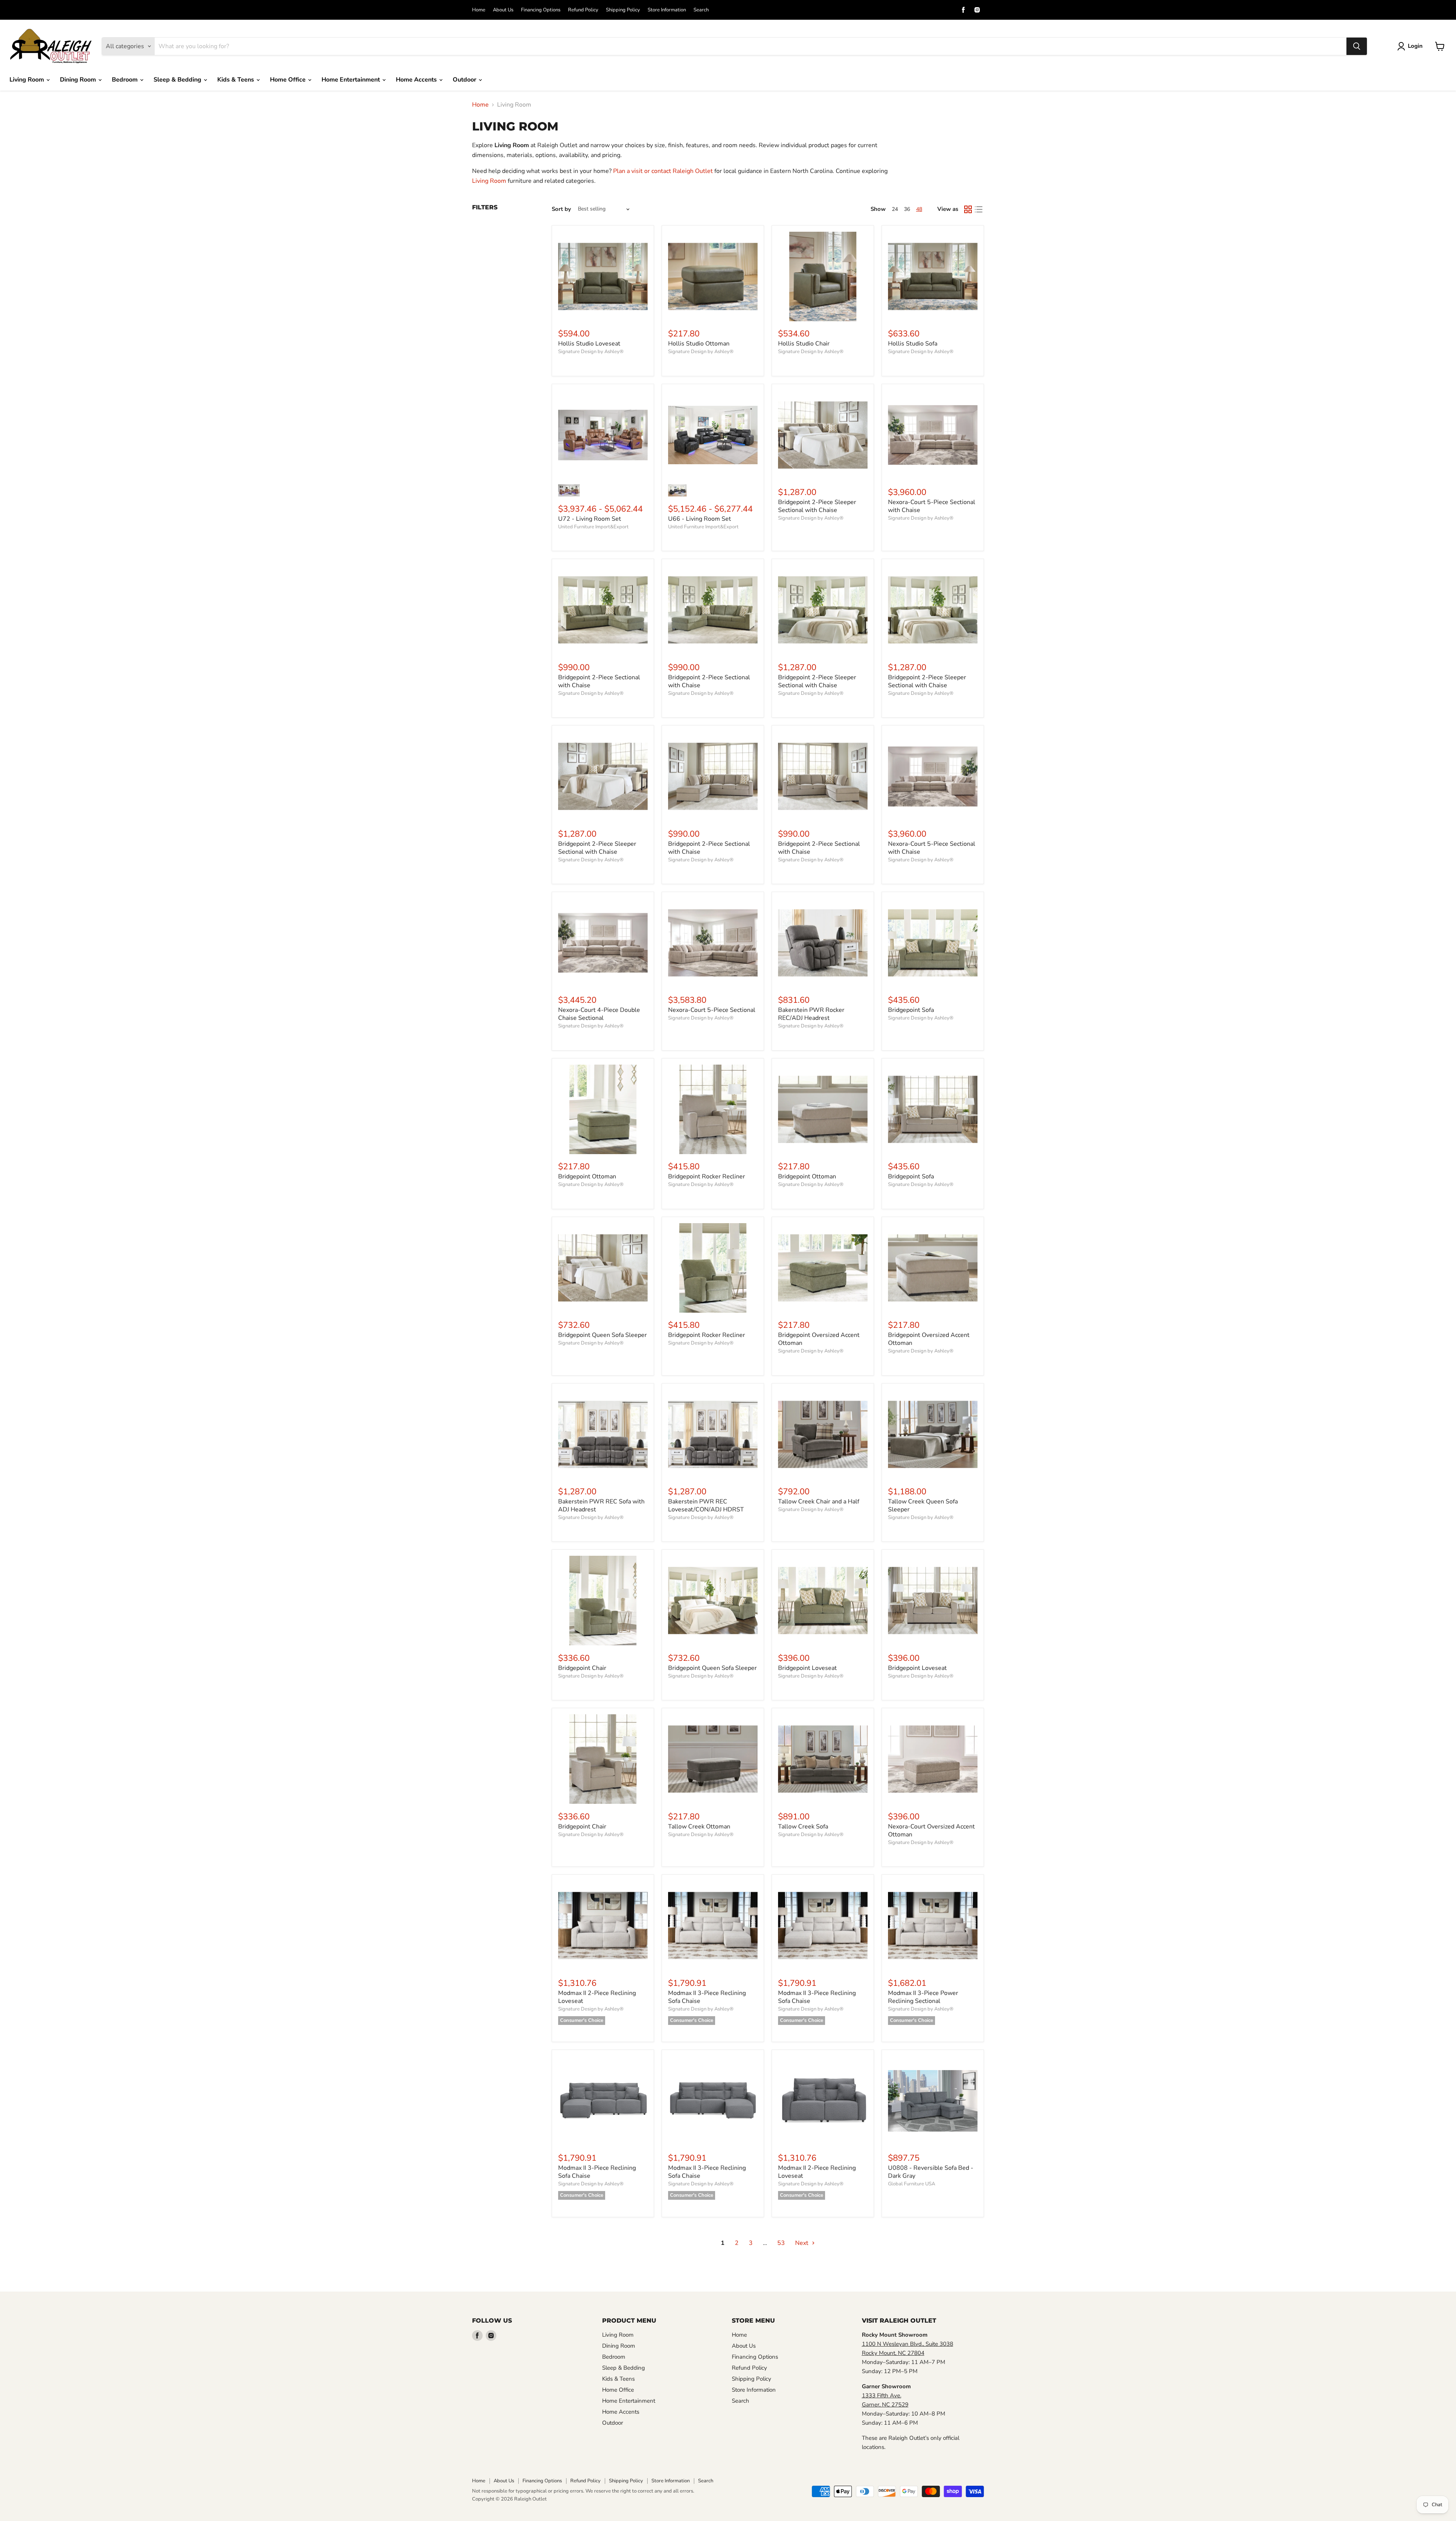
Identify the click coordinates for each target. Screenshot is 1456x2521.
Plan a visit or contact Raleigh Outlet (663, 171)
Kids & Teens (236, 80)
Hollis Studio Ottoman (699, 344)
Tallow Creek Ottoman (699, 1827)
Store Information (667, 10)
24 (895, 209)
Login (1415, 46)
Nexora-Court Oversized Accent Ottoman (931, 1831)
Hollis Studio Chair (804, 344)
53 (781, 2243)
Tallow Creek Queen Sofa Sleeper (923, 1506)
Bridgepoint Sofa (911, 1010)
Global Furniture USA (912, 2184)
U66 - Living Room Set (700, 519)
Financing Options (541, 10)
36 (907, 209)
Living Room (27, 80)
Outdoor (465, 80)
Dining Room (79, 80)
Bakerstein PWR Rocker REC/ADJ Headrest (811, 1014)
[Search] (1357, 46)
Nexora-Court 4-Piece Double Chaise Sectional (599, 1014)
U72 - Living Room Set (590, 519)
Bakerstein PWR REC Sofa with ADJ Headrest (601, 1506)
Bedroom (126, 80)
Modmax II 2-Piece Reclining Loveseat (597, 1997)
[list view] (979, 209)
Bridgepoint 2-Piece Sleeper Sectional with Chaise (817, 506)
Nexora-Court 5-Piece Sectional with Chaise (932, 506)
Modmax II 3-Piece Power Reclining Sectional (923, 1997)
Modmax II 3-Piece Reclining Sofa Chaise (707, 1997)
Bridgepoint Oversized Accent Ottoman (819, 1339)
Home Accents (417, 80)
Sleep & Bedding (178, 80)
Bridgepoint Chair (582, 1668)
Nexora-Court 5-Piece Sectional (712, 1010)
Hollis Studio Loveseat (589, 344)
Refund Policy (583, 10)
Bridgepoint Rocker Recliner (707, 1176)
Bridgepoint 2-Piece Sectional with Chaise (599, 681)
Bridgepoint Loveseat (807, 1668)
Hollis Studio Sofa (913, 344)
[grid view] (968, 209)
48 (919, 209)
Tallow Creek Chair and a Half (819, 1502)
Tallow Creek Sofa (803, 1827)
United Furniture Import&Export (593, 527)
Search (701, 10)
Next (803, 2243)
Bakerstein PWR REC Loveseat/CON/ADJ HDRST (706, 1506)
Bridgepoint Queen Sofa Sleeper (602, 1335)
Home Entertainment (351, 80)
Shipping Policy (623, 10)
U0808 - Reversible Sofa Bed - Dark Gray (931, 2172)
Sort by (561, 209)
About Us (503, 10)
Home (479, 10)
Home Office (289, 80)
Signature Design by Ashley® (591, 352)
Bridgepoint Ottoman (587, 1176)
